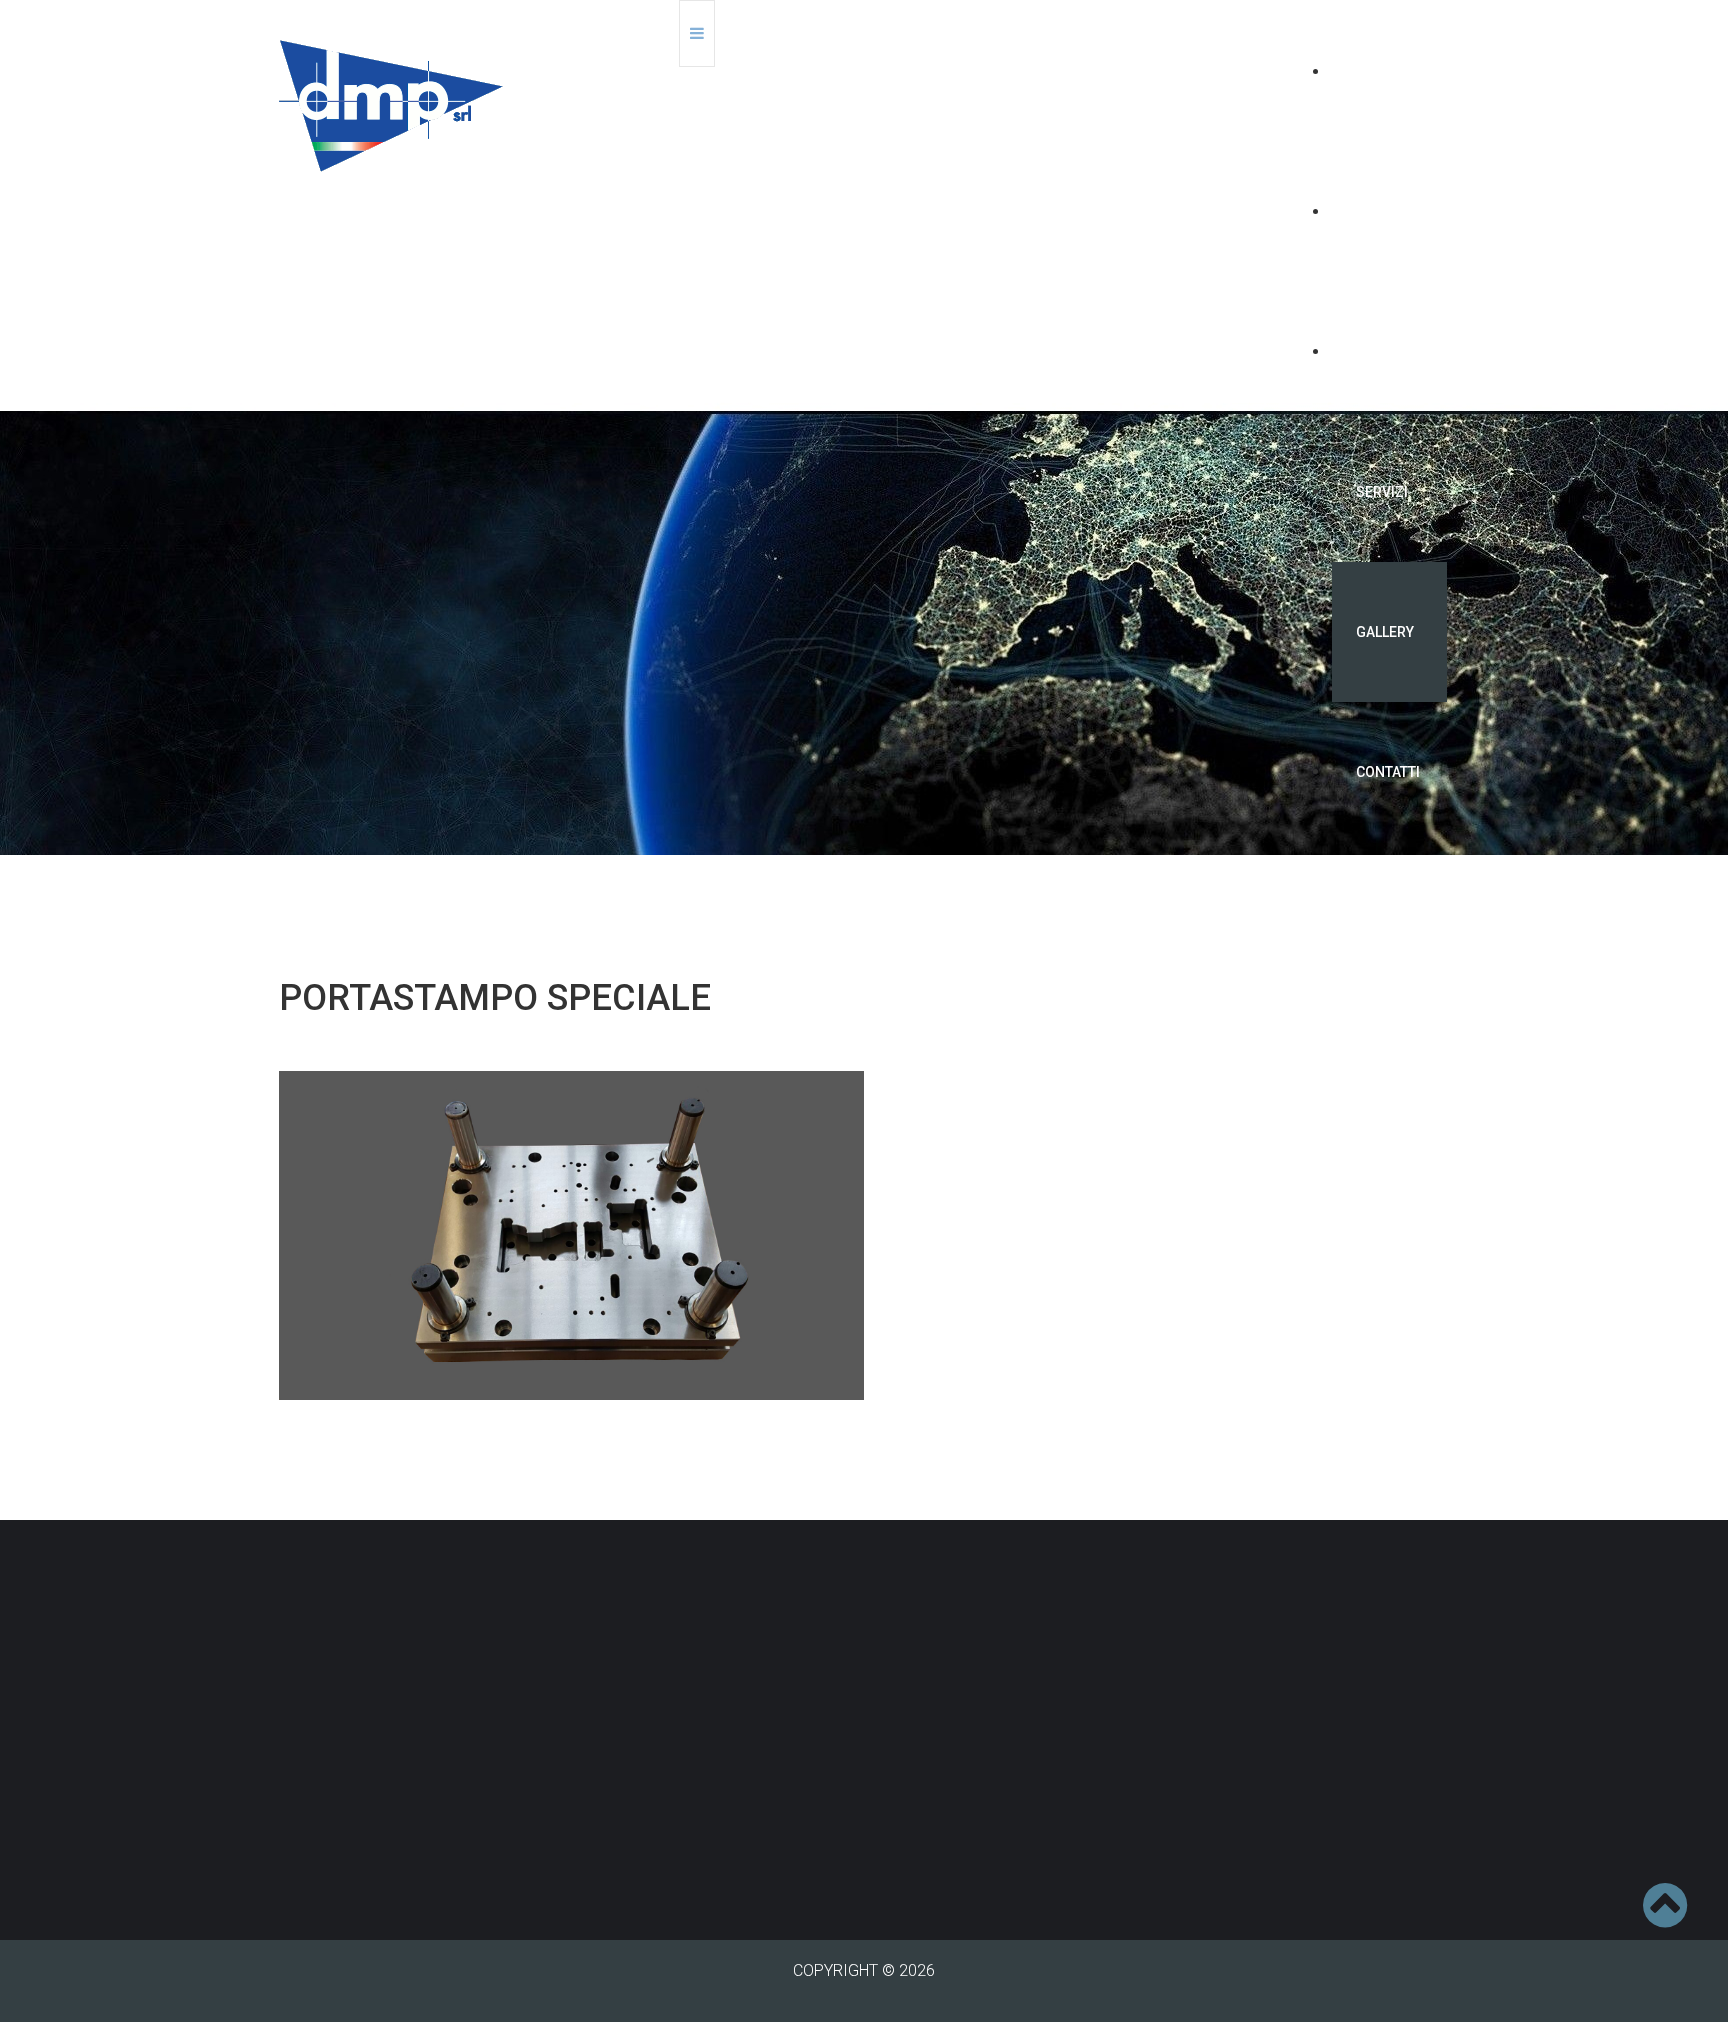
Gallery (1385, 632)
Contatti (1388, 772)
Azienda (1385, 212)
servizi (1382, 492)
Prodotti (1389, 352)
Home (1376, 72)
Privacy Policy (628, 1843)
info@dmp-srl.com (689, 1796)
